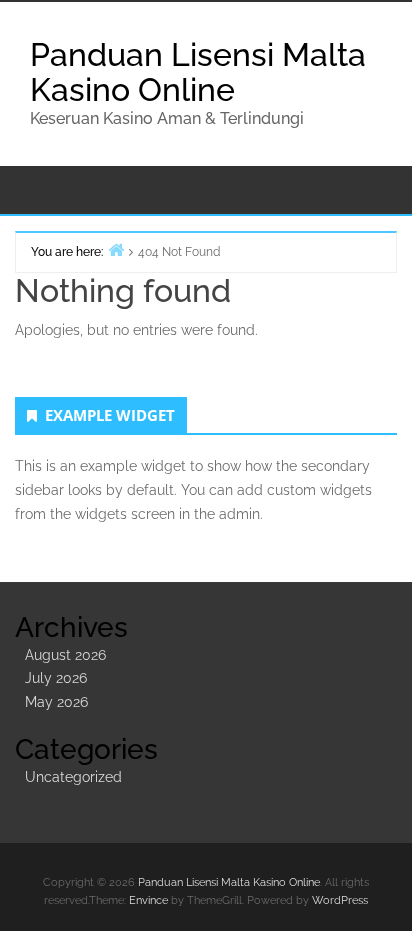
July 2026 (56, 678)
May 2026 (56, 702)
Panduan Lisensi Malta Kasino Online (198, 72)
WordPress (340, 900)
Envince (148, 900)
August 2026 (65, 655)
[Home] (116, 249)
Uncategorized (73, 777)
